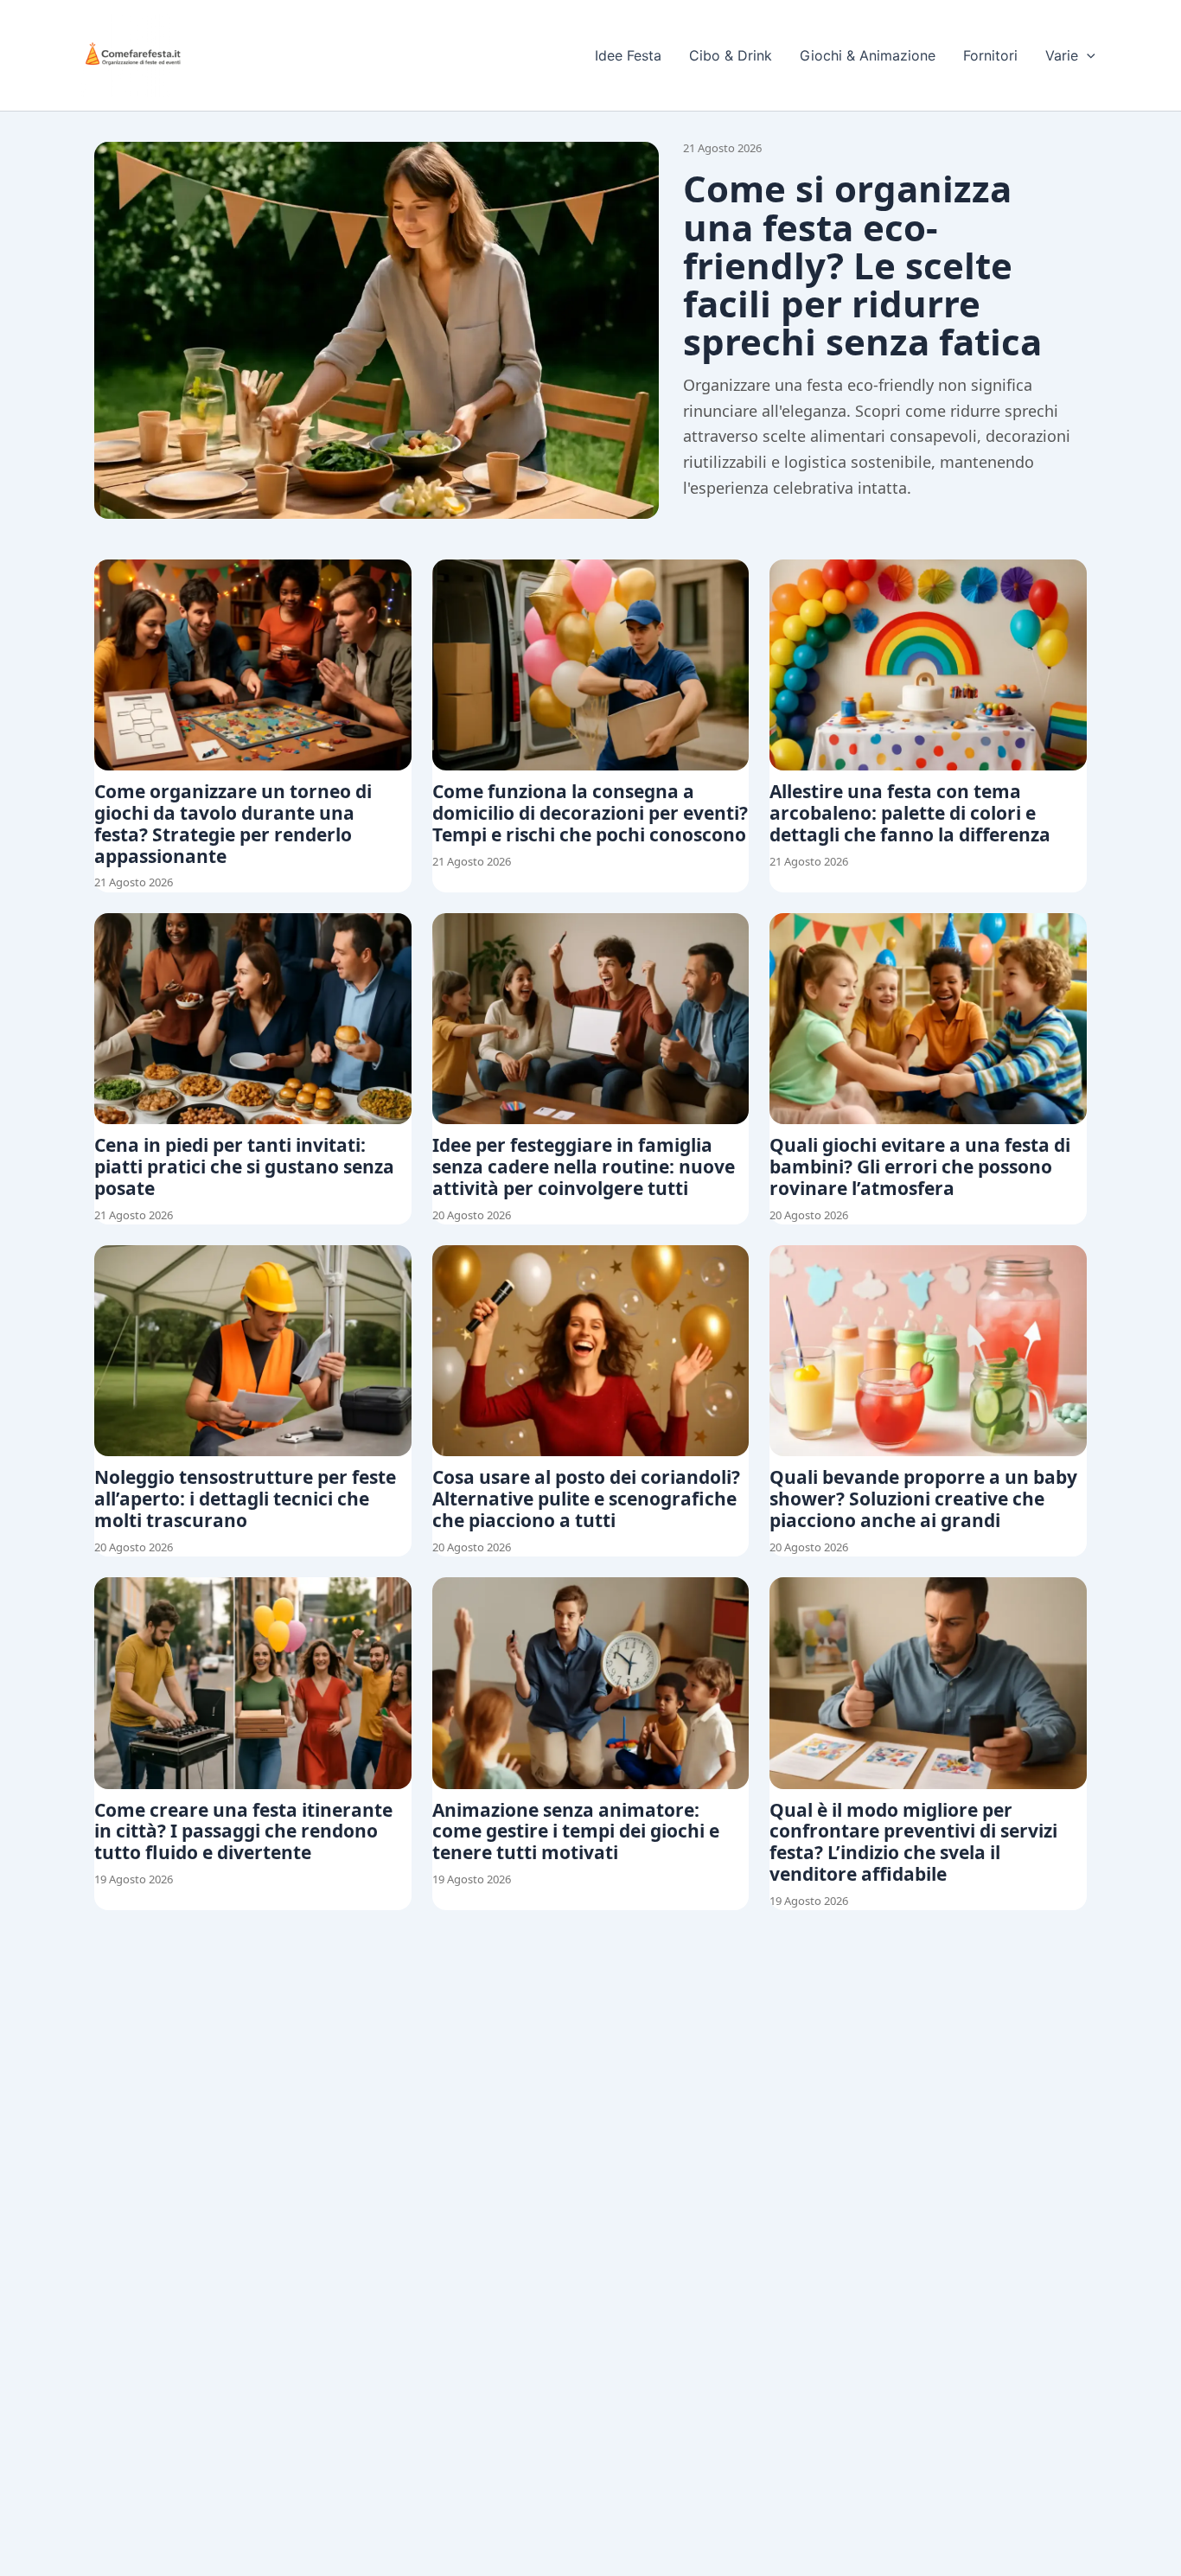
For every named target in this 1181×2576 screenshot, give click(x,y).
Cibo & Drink (731, 55)
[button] (1087, 55)
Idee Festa (628, 55)
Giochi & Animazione (868, 55)
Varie (1062, 55)
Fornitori (990, 55)
